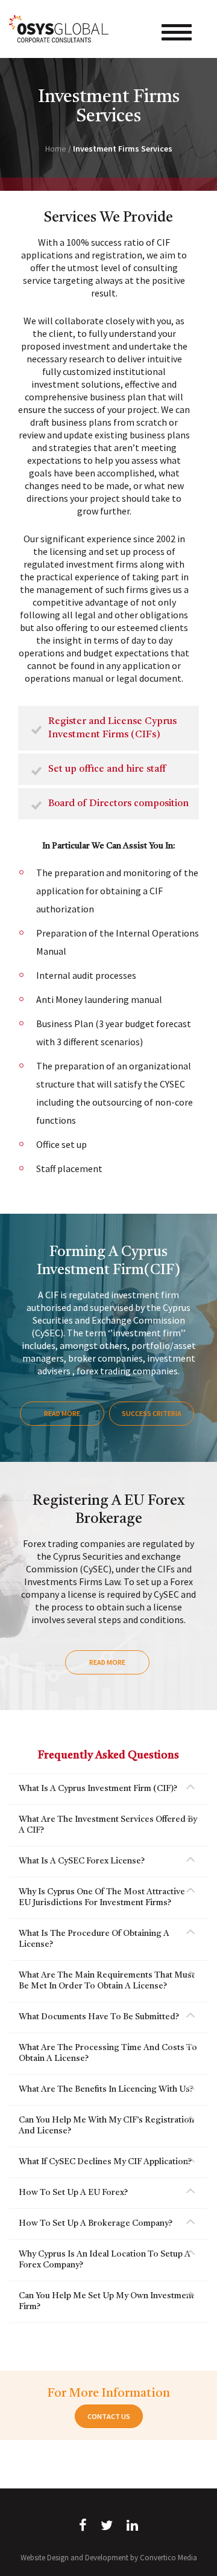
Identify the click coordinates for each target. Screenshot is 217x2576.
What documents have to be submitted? (99, 2017)
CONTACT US (109, 2416)
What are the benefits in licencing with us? (106, 2089)
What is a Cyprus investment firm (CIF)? (98, 1789)
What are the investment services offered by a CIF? (108, 1825)
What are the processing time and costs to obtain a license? (108, 2053)
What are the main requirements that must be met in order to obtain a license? (107, 1981)
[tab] (108, 1789)
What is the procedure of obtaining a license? (94, 1939)
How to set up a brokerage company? (96, 2223)
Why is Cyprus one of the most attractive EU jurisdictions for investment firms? (102, 1897)
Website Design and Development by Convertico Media (109, 2558)
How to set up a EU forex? (73, 2193)
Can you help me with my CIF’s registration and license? (106, 2126)
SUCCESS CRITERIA (152, 1413)
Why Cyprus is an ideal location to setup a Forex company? (105, 2260)
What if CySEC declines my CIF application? (105, 2162)
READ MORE (62, 1413)
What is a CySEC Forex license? (82, 1861)
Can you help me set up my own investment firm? (106, 2301)
